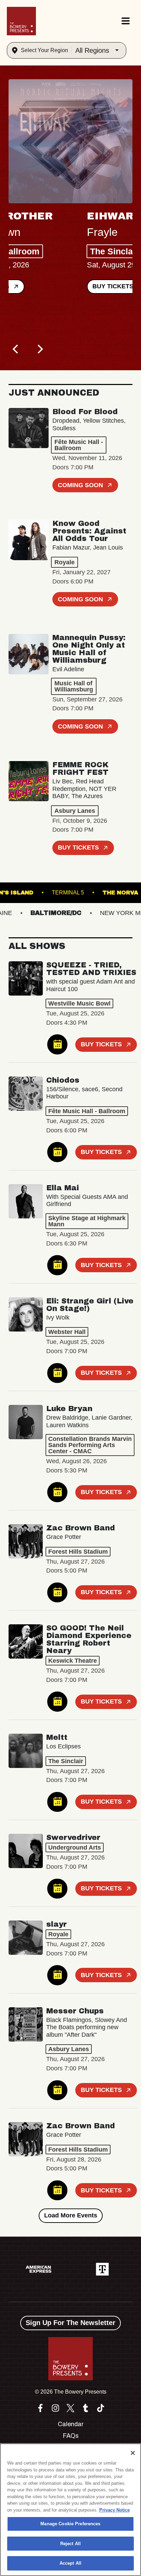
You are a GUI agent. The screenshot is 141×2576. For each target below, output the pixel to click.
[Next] (39, 349)
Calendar (71, 2424)
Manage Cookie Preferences (70, 2524)
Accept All (70, 2563)
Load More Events (71, 2215)
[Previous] (16, 349)
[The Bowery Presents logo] (21, 21)
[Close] (133, 2453)
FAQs (71, 2436)
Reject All (70, 2544)
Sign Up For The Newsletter (70, 2323)
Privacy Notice (114, 2510)
